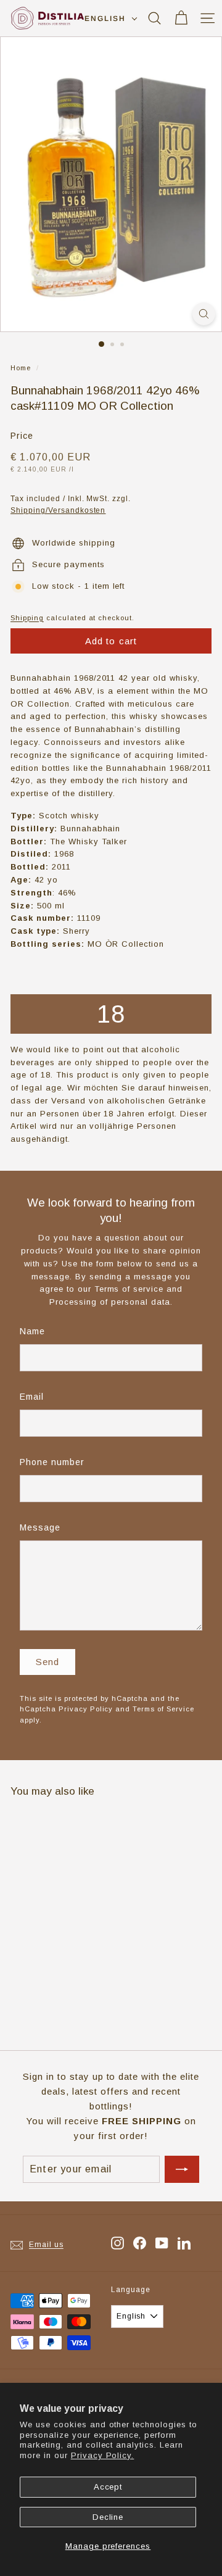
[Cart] (181, 18)
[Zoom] (204, 314)
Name (32, 1331)
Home (21, 368)
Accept (108, 2487)
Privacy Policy (86, 1709)
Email (32, 1397)
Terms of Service (163, 1709)
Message (40, 1527)
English (105, 19)
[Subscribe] (182, 2169)
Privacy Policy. (103, 2455)
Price (22, 436)
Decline (108, 2517)
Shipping (27, 618)
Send (48, 1662)
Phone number (52, 1462)
